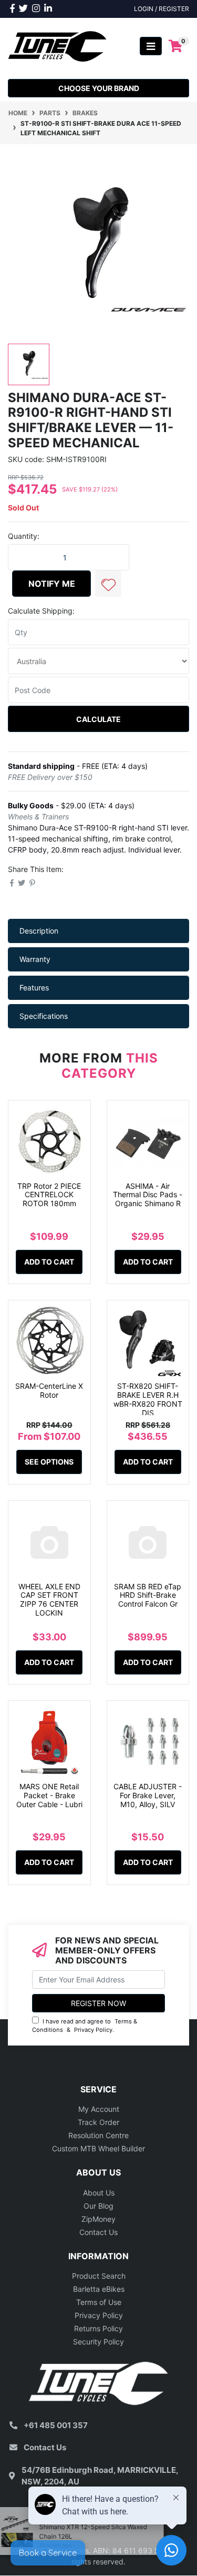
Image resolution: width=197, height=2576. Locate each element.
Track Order (98, 2122)
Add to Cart (49, 1262)
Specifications (44, 1016)
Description (39, 931)
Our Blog (98, 2206)
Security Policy (98, 2342)
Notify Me (52, 584)
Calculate (98, 719)
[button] (108, 584)
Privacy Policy (93, 2030)
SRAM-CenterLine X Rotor (49, 1390)
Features (34, 988)
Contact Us (98, 2232)
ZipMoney (98, 2219)
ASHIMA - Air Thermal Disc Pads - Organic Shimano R (148, 1195)
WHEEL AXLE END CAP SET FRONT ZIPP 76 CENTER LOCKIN (49, 1600)
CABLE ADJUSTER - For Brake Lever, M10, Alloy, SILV (148, 1795)
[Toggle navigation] (151, 46)
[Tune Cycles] (58, 46)
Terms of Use (99, 2302)
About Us (99, 2193)
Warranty (35, 959)
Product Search (99, 2276)
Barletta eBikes (99, 2289)
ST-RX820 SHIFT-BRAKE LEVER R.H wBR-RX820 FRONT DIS (148, 1399)
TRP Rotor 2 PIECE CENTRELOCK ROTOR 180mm (49, 1195)
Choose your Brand (99, 88)
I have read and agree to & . (85, 2026)
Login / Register (162, 9)
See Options (49, 1462)
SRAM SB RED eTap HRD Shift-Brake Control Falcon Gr (148, 1595)
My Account (99, 2109)
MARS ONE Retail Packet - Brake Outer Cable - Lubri (49, 1795)
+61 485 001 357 (56, 2425)
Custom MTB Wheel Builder (98, 2148)
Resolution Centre (98, 2135)
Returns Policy (98, 2328)
